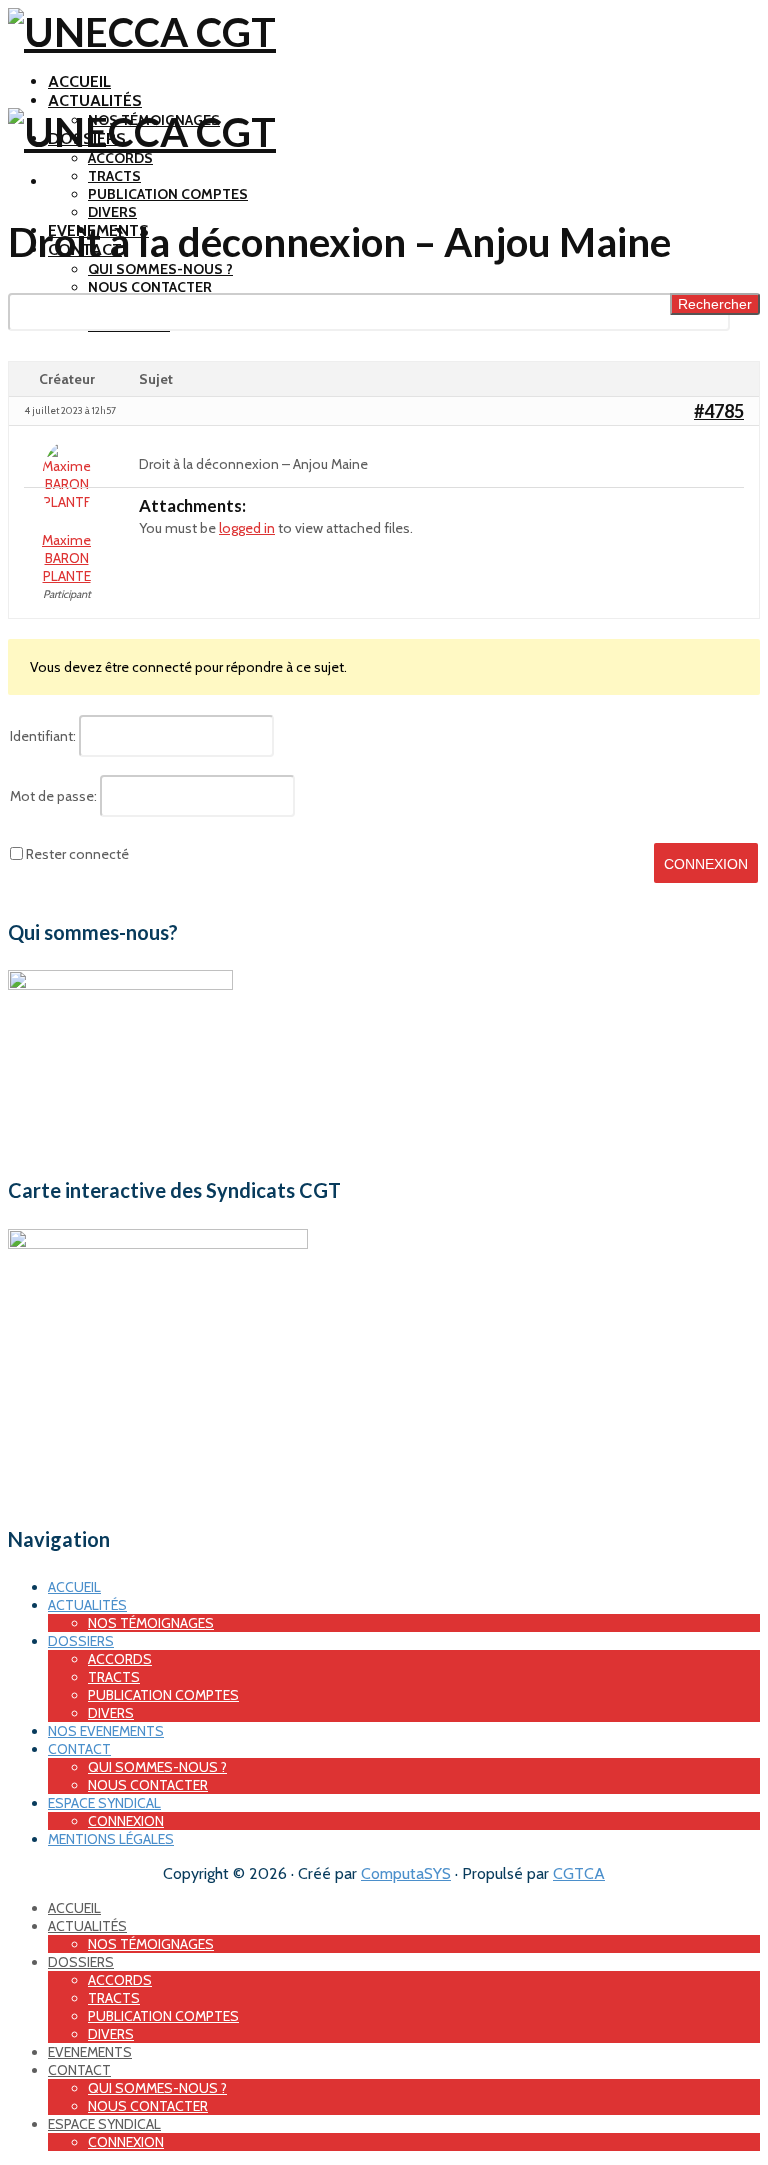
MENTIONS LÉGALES (111, 1839)
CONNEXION (126, 1821)
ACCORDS (120, 158)
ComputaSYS (406, 1873)
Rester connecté (77, 854)
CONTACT (79, 1749)
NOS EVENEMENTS (106, 1731)
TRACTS (114, 176)
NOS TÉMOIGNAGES (151, 1623)
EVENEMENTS (90, 2052)
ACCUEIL (79, 81)
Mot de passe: (53, 796)
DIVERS (112, 212)
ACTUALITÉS (95, 100)
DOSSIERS (81, 1641)
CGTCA (579, 1873)
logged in (247, 528)
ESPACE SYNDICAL (104, 1803)
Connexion (706, 864)
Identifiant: (43, 736)
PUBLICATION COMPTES (168, 194)
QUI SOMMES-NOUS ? (160, 269)
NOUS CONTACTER (150, 287)
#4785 (719, 411)
